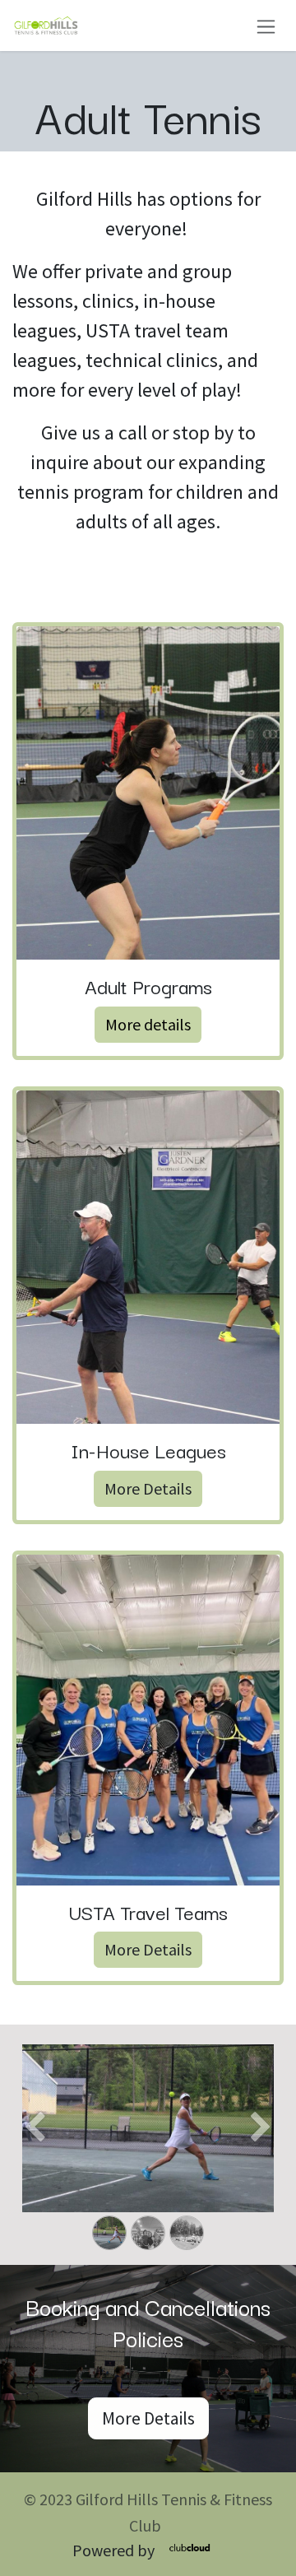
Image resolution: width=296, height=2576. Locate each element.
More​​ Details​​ (148, 1488)
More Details (148, 1949)
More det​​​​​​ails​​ (148, 1024)
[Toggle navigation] (266, 25)
